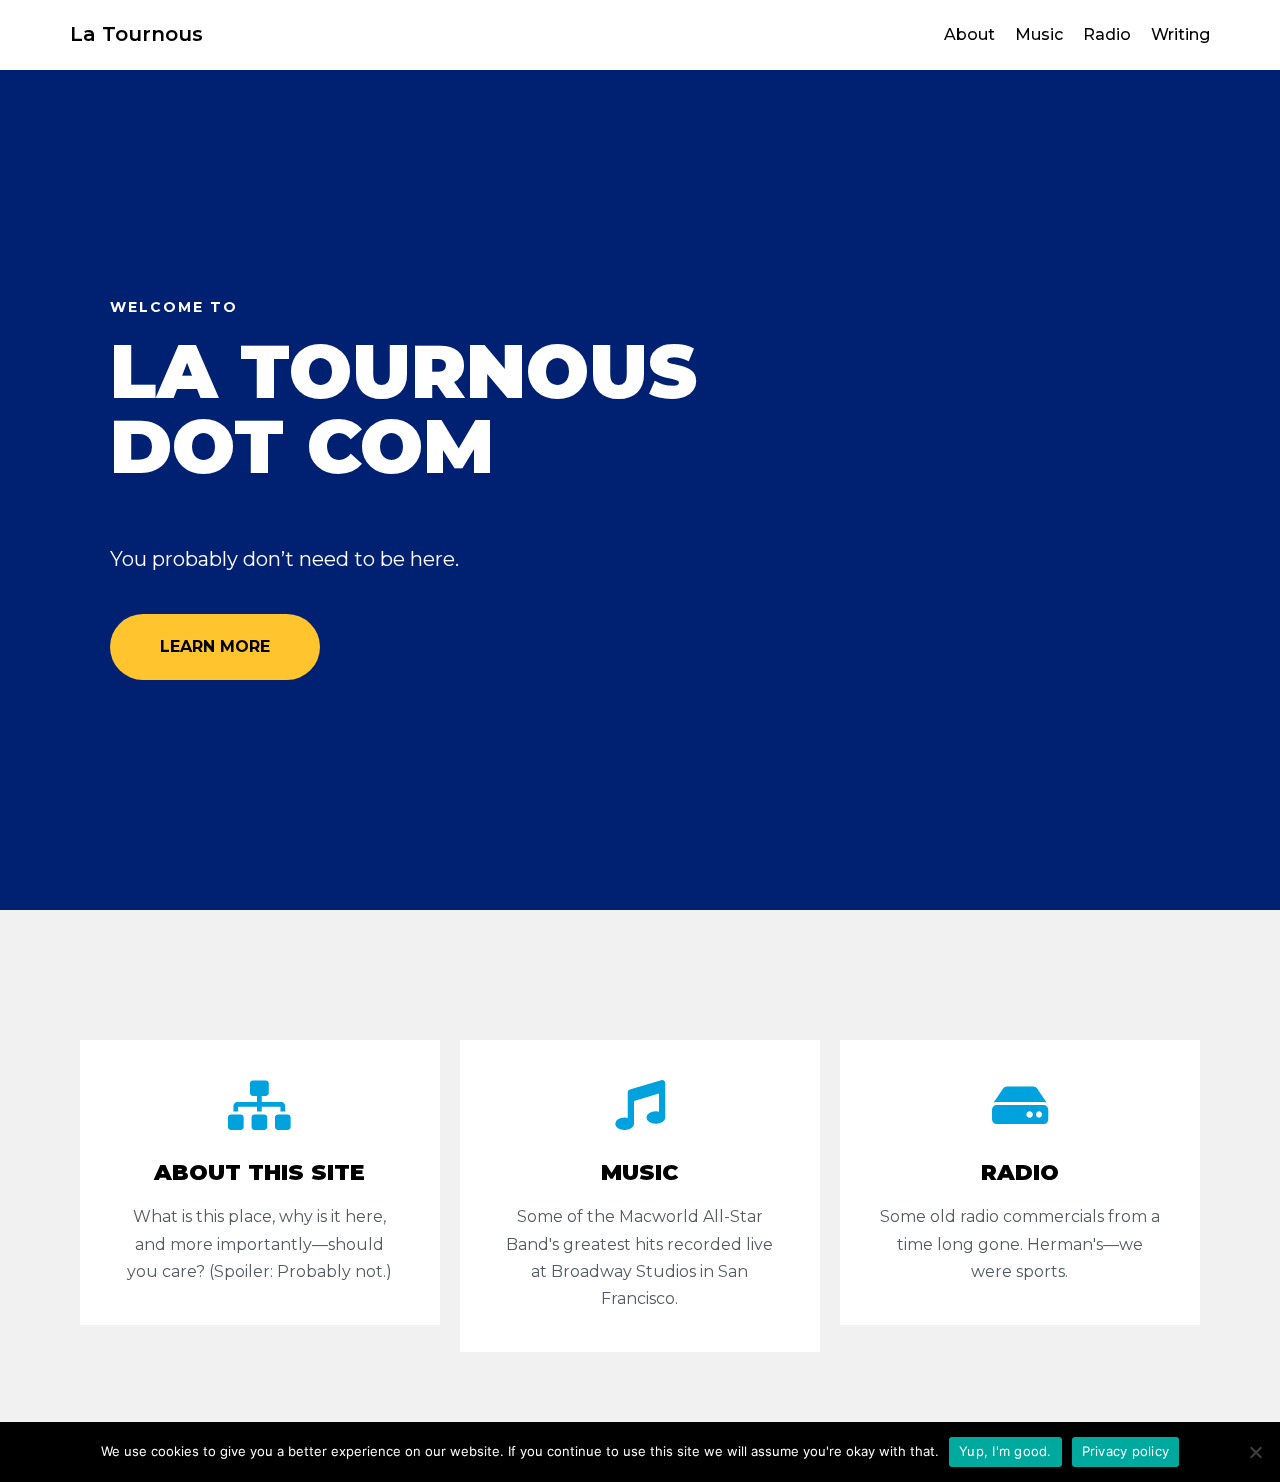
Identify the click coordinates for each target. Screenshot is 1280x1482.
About (969, 34)
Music (1039, 34)
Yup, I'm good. (1005, 1451)
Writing (1180, 34)
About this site (259, 1172)
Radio (1107, 34)
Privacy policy (1126, 1451)
